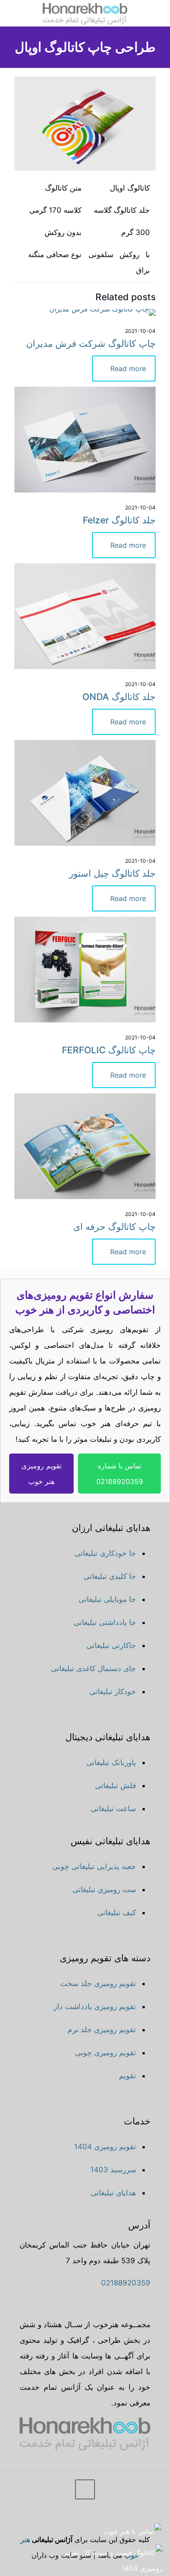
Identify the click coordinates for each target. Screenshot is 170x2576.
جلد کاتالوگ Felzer (119, 520)
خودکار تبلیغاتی (113, 1692)
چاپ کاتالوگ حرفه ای (114, 1227)
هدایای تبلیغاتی (113, 2193)
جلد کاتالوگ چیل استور (112, 873)
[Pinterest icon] (39, 2519)
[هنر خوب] (85, 13)
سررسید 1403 (113, 2170)
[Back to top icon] (85, 2489)
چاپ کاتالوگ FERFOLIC (109, 1050)
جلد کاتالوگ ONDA (119, 697)
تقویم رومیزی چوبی (105, 2053)
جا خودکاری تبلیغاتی (105, 1553)
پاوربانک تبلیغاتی (111, 1762)
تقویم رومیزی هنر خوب (41, 1474)
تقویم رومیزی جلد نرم (102, 2030)
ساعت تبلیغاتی (113, 1809)
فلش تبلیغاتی (116, 1785)
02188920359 (126, 2283)
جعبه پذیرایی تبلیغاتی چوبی (94, 1866)
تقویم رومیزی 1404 (105, 2147)
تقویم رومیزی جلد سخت (98, 1983)
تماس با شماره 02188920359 (120, 1474)
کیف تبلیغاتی (117, 1913)
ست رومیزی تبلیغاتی (104, 1889)
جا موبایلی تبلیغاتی (107, 1599)
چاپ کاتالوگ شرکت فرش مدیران (91, 343)
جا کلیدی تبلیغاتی (110, 1576)
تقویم (127, 2076)
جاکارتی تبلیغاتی (111, 1645)
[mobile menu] (158, 13)
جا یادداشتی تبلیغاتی (105, 1622)
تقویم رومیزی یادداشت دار (95, 2007)
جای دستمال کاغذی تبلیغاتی (93, 1668)
